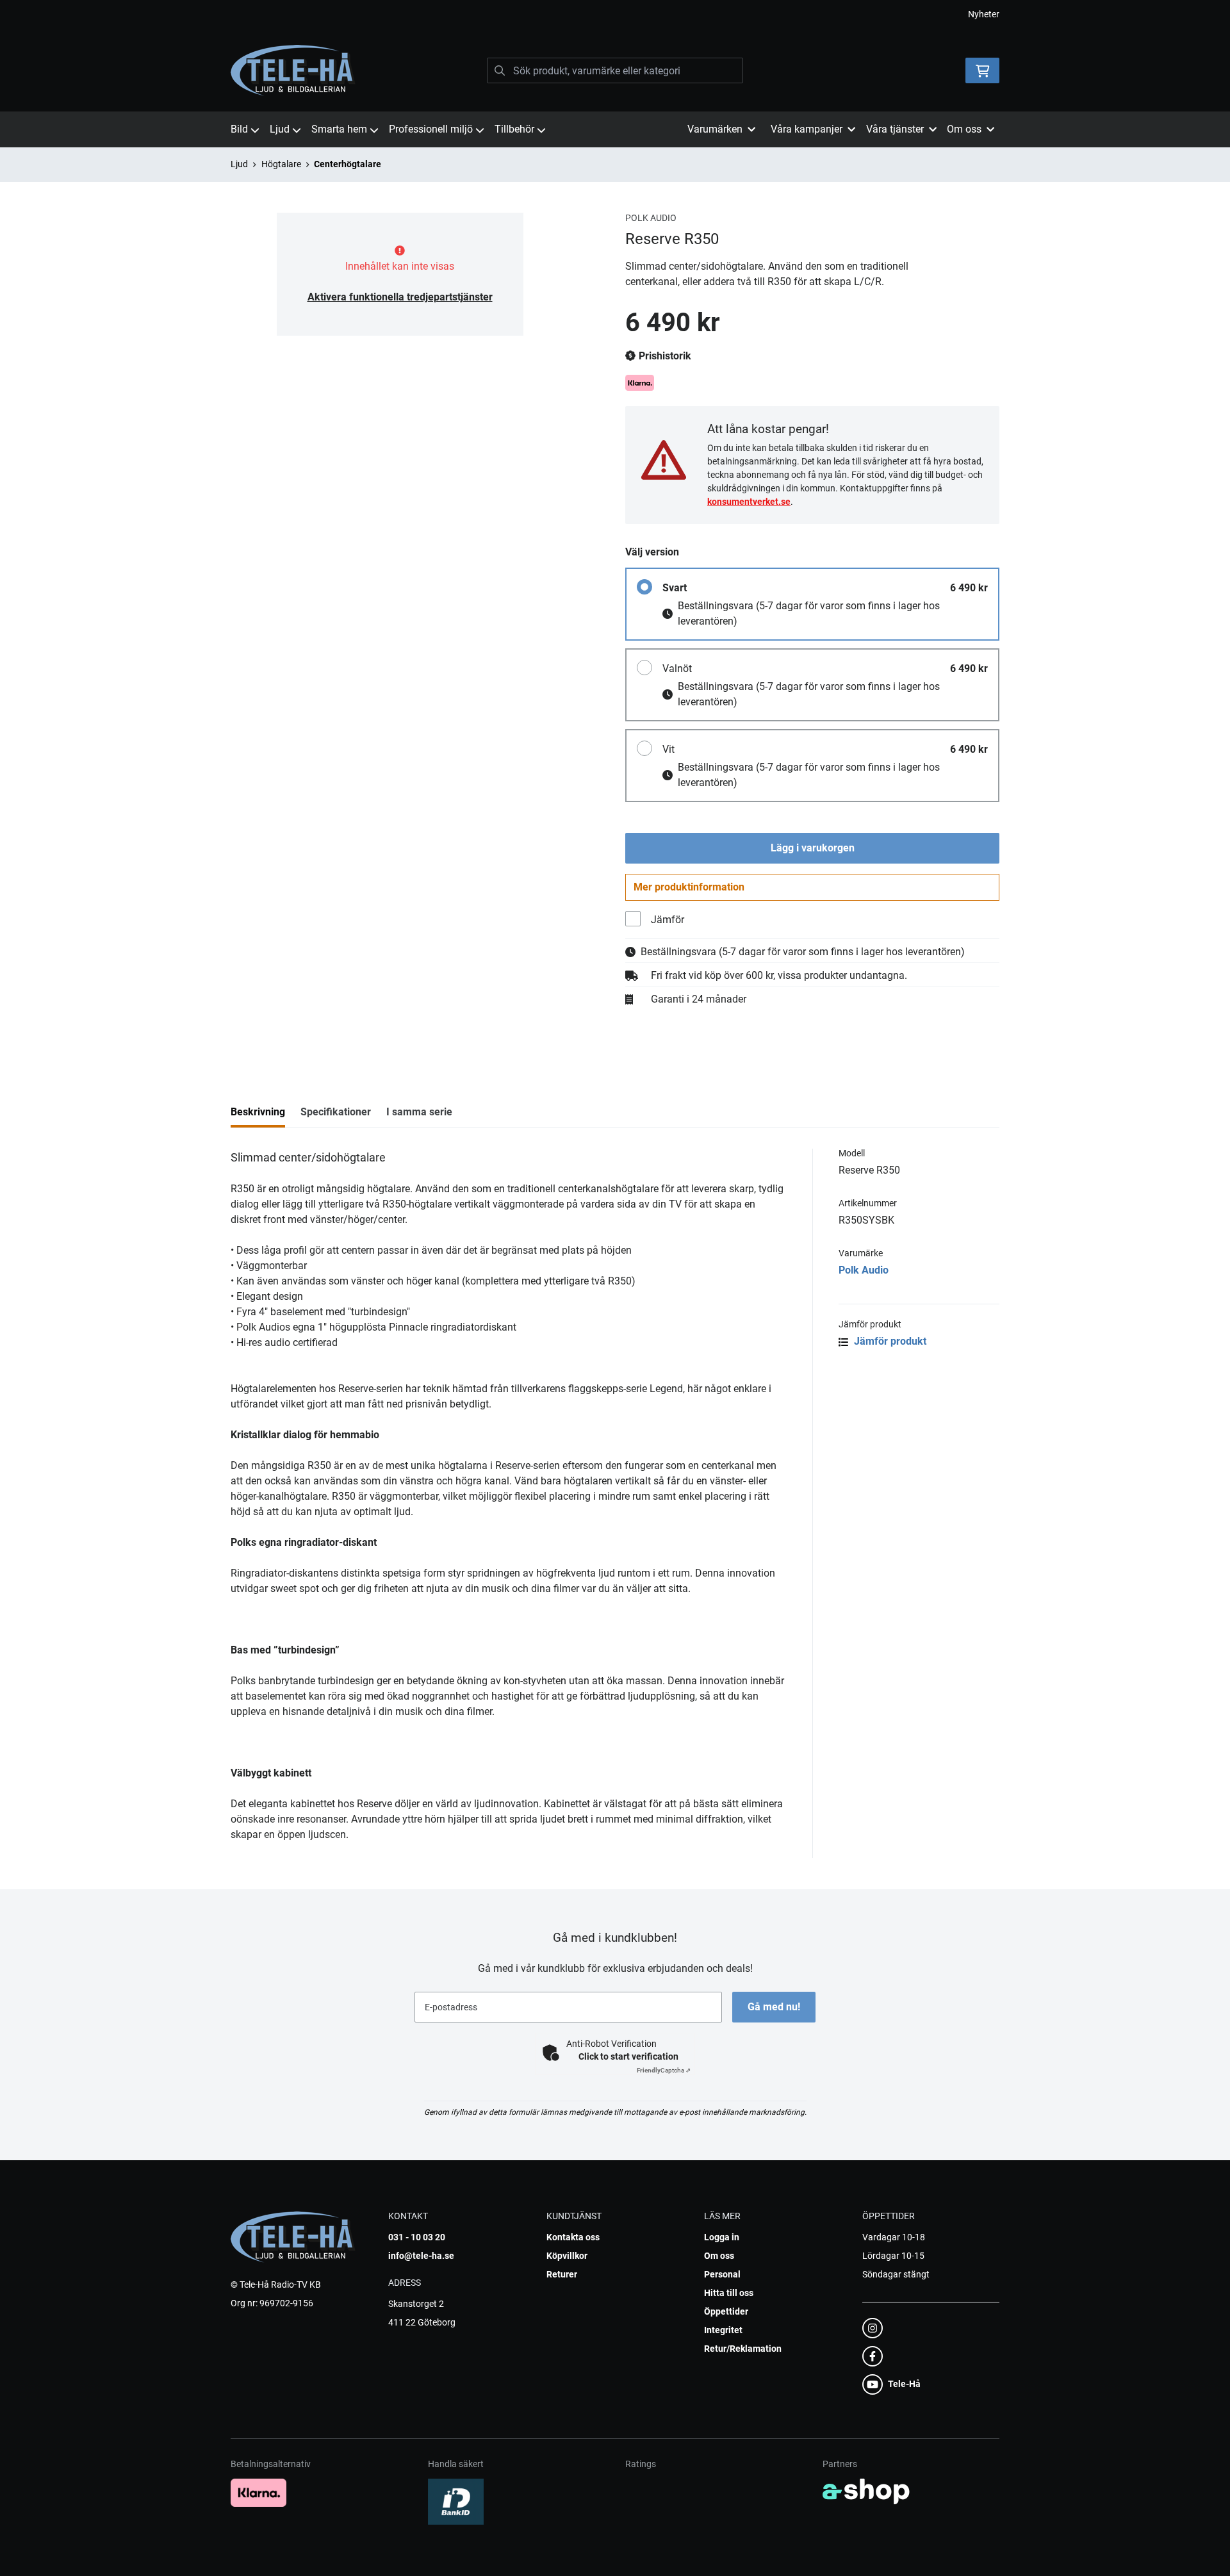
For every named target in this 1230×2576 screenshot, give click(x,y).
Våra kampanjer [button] (807, 129)
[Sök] (500, 70)
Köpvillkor (567, 2256)
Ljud (280, 129)
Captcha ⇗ (664, 2070)
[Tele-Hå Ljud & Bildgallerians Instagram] (927, 2328)
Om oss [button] (964, 129)
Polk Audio (864, 1270)
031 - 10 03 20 (417, 2237)
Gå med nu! (774, 2007)
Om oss (719, 2256)
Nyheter (984, 14)
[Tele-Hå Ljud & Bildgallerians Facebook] (927, 2356)
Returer (562, 2274)
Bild (239, 129)
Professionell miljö (431, 129)
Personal (722, 2274)
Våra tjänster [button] (895, 129)
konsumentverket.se (749, 502)
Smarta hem (339, 129)
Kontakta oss (573, 2237)
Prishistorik (664, 356)
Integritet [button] (723, 2330)
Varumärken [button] (715, 129)
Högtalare (281, 164)
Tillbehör (514, 129)
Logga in (722, 2237)
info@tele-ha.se (421, 2256)
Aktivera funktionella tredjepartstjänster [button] (400, 297)
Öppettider (726, 2311)
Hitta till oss (729, 2293)
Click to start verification (628, 2056)
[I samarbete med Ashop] (866, 2491)
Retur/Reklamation (743, 2349)
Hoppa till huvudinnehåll (610, 17)
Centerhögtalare (348, 164)
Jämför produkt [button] (889, 1341)
